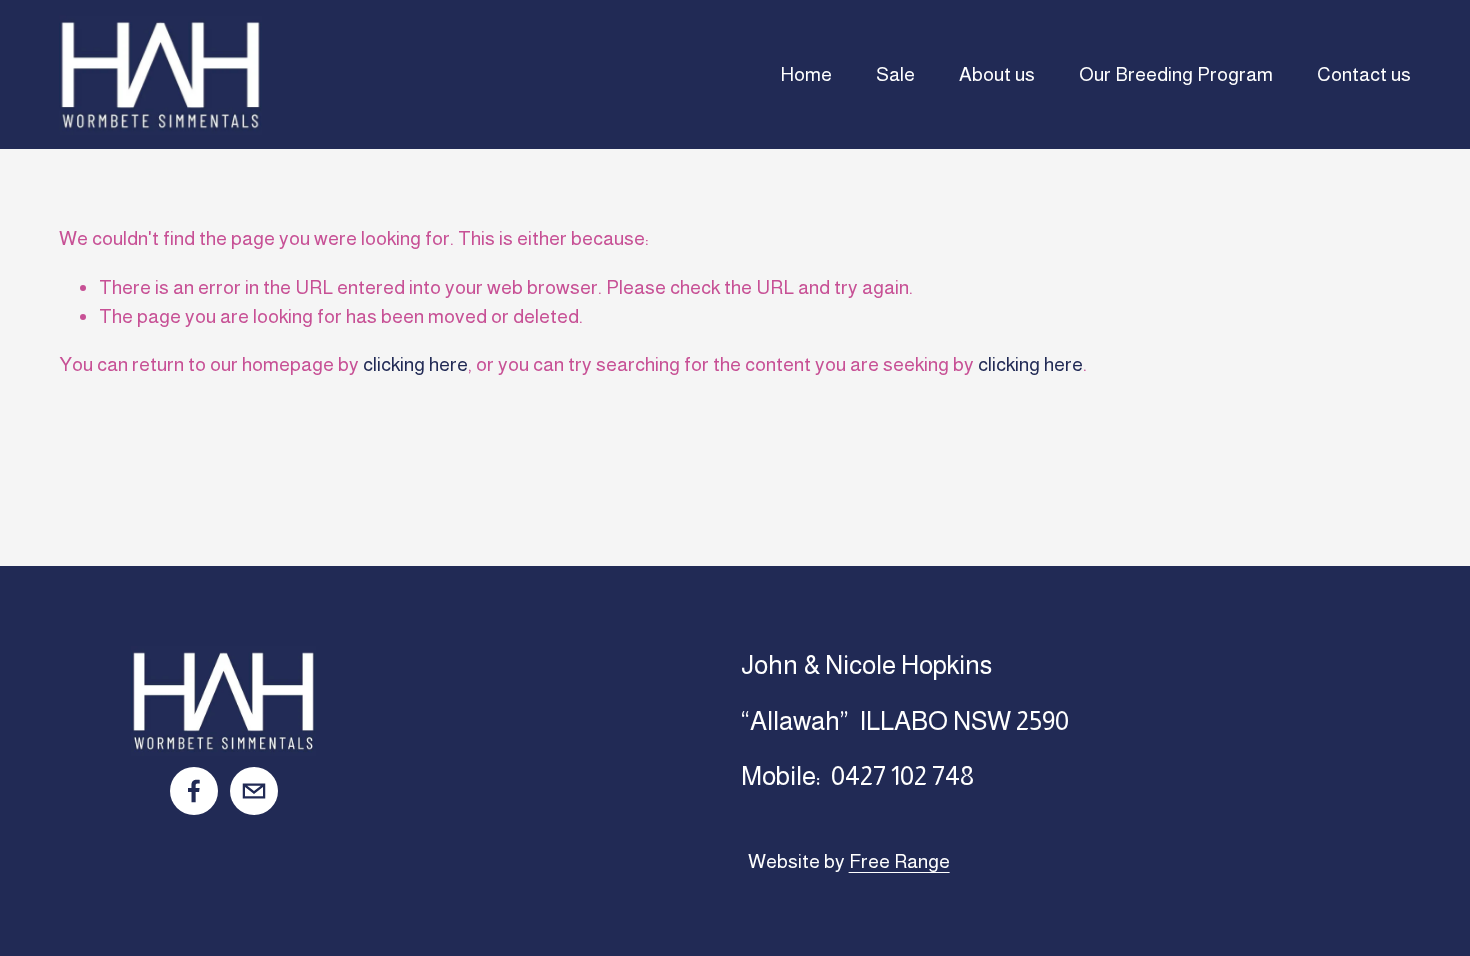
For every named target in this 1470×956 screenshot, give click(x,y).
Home (806, 74)
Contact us (1364, 74)
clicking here (415, 364)
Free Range (899, 861)
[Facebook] (194, 791)
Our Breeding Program (1176, 74)
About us (997, 74)
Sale (895, 74)
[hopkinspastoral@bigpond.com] (254, 791)
